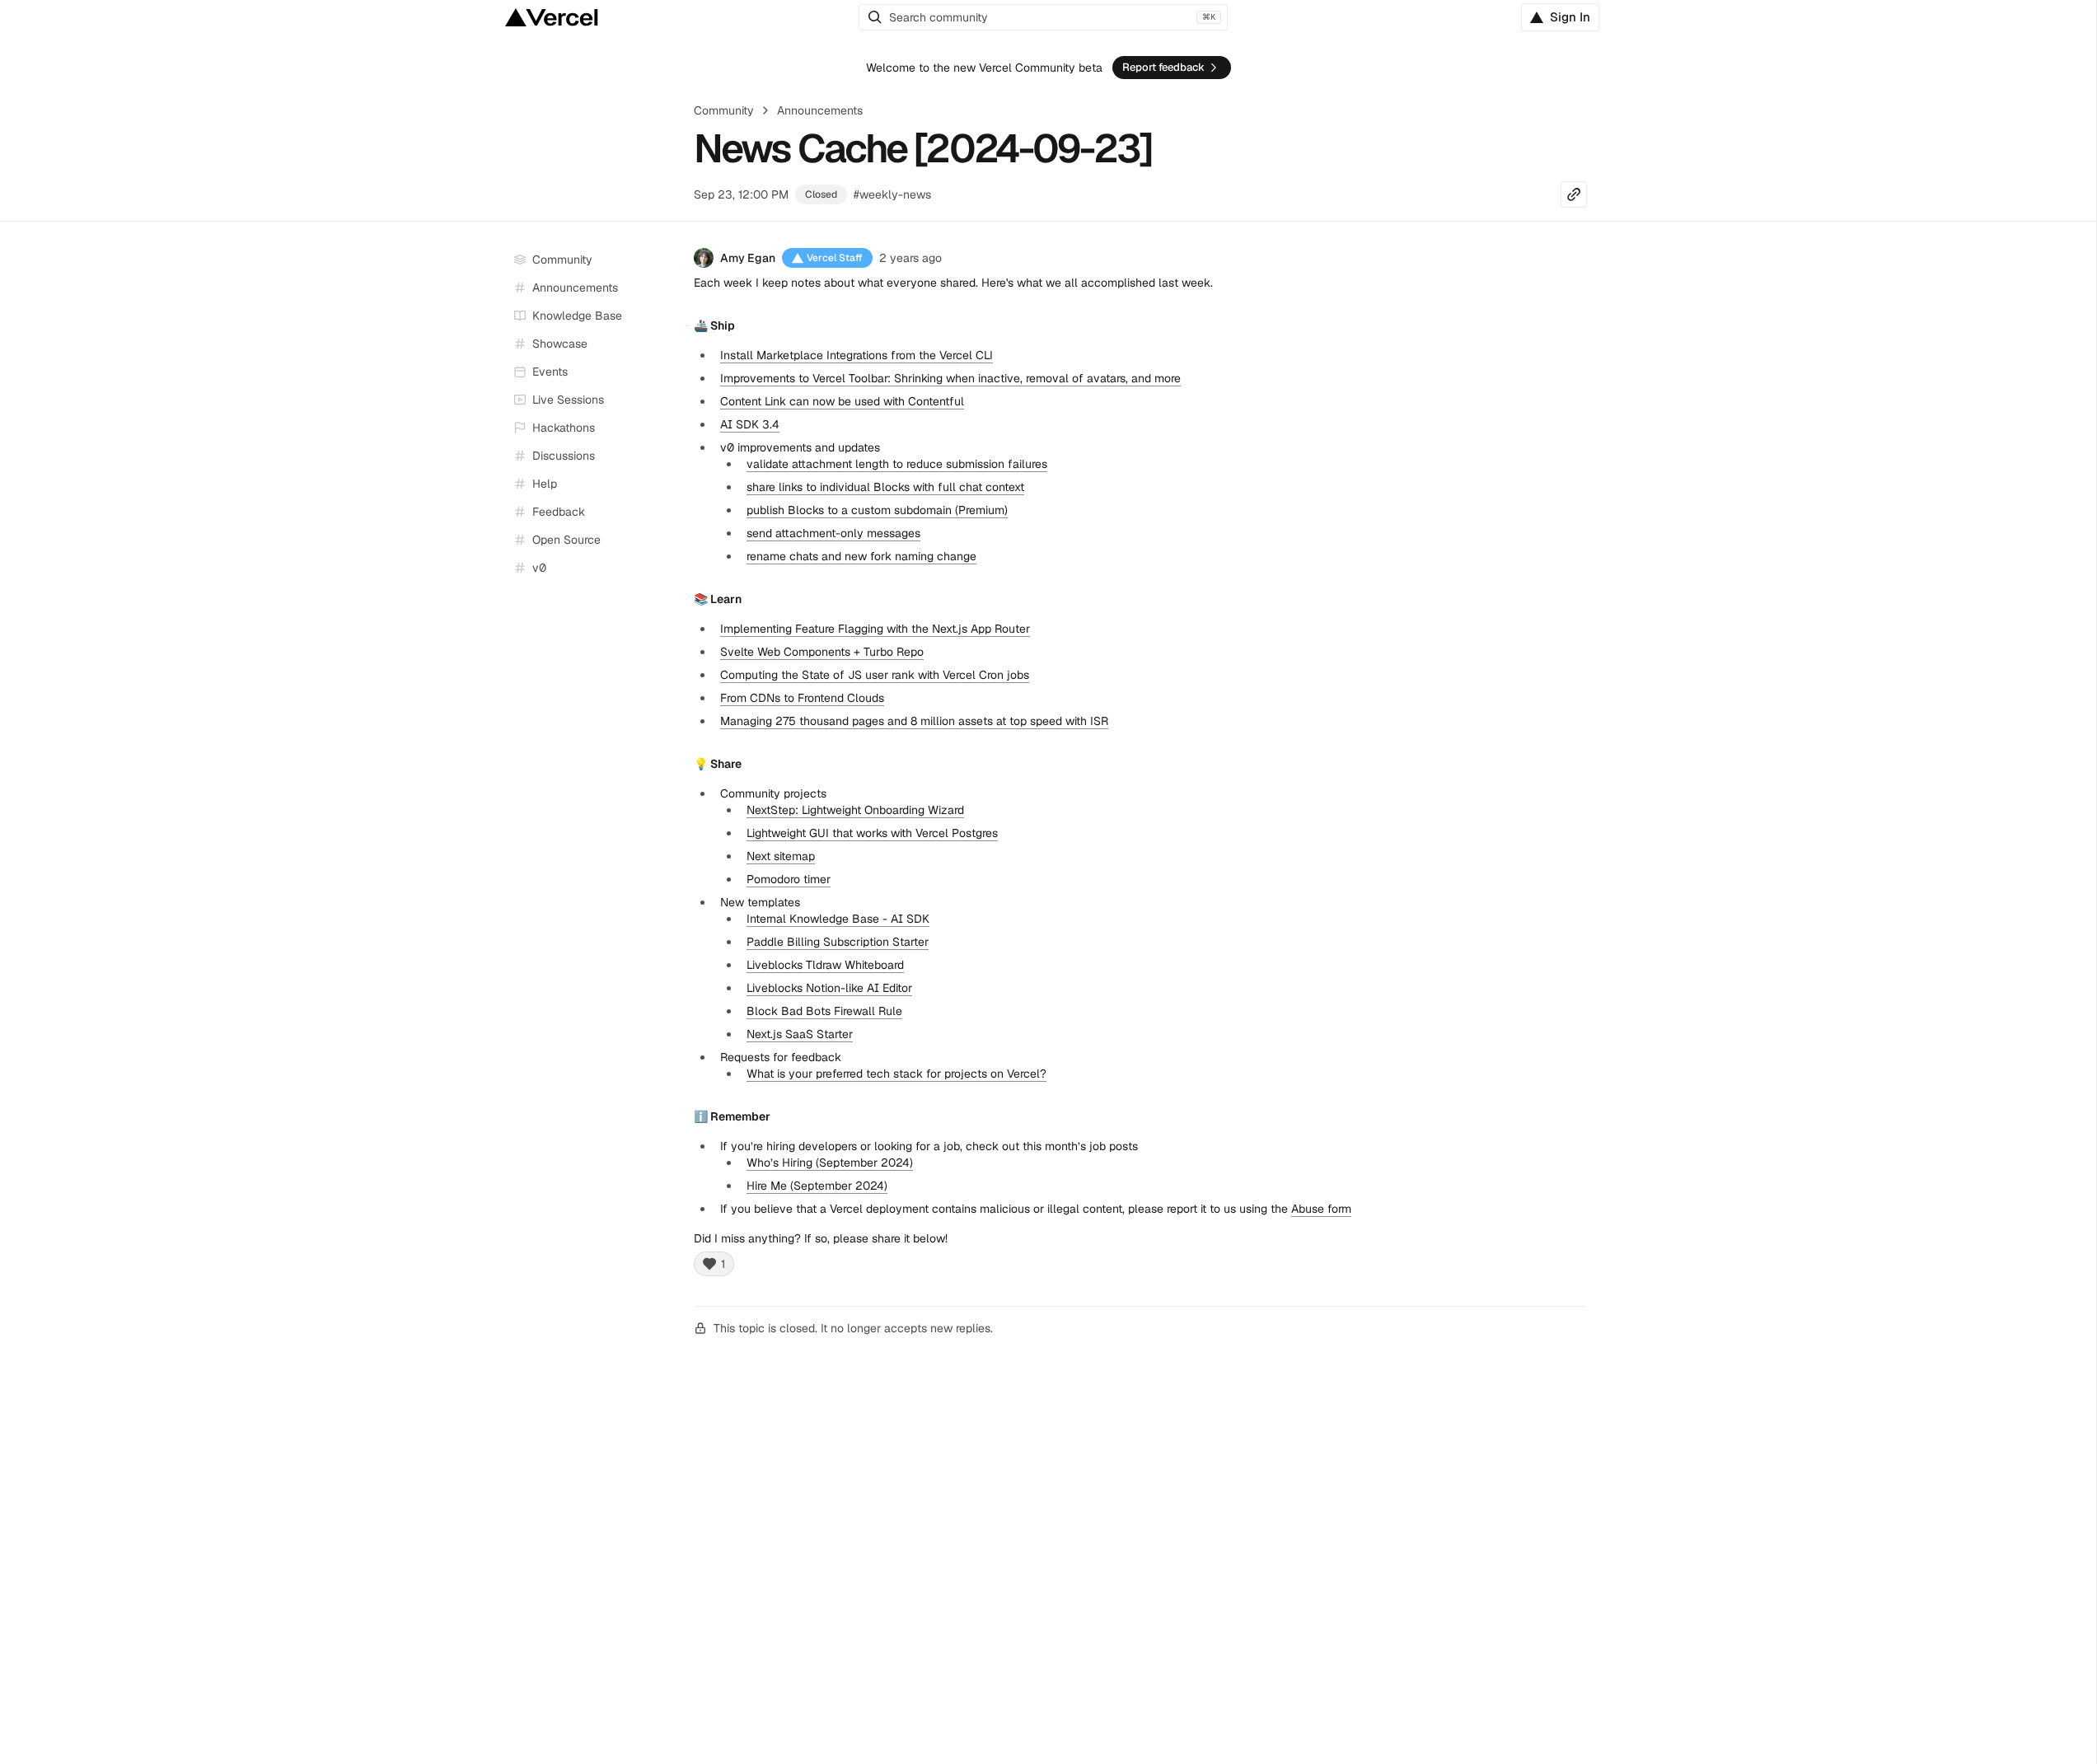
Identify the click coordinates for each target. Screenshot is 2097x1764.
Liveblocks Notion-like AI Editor (829, 988)
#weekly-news (892, 194)
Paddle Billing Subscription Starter (838, 942)
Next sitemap (781, 856)
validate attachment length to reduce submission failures (897, 464)
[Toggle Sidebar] (666, 400)
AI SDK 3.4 (750, 424)
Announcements (820, 110)
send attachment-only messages (833, 533)
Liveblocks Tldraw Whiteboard (825, 965)
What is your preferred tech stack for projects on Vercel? (896, 1074)
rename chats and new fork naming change (861, 556)
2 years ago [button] (910, 258)
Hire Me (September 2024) (817, 1186)
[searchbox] (1043, 17)
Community (724, 110)
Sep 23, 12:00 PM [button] (741, 194)
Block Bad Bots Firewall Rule (824, 1011)
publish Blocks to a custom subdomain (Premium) (877, 510)
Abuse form (1321, 1209)
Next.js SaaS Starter (800, 1034)
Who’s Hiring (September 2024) (830, 1163)
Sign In (1570, 17)
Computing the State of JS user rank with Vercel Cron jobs (875, 675)
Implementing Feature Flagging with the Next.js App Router (875, 629)
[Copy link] (1574, 194)
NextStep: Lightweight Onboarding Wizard (855, 810)
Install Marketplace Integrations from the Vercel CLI (857, 355)
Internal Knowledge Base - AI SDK (838, 919)
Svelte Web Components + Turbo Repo (822, 652)
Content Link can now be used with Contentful (842, 401)
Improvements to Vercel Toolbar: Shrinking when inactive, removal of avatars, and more (950, 378)
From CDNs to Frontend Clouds (802, 698)
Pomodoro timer (789, 879)
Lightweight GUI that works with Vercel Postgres (872, 833)
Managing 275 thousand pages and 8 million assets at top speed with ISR (914, 721)
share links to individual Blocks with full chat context (885, 487)
